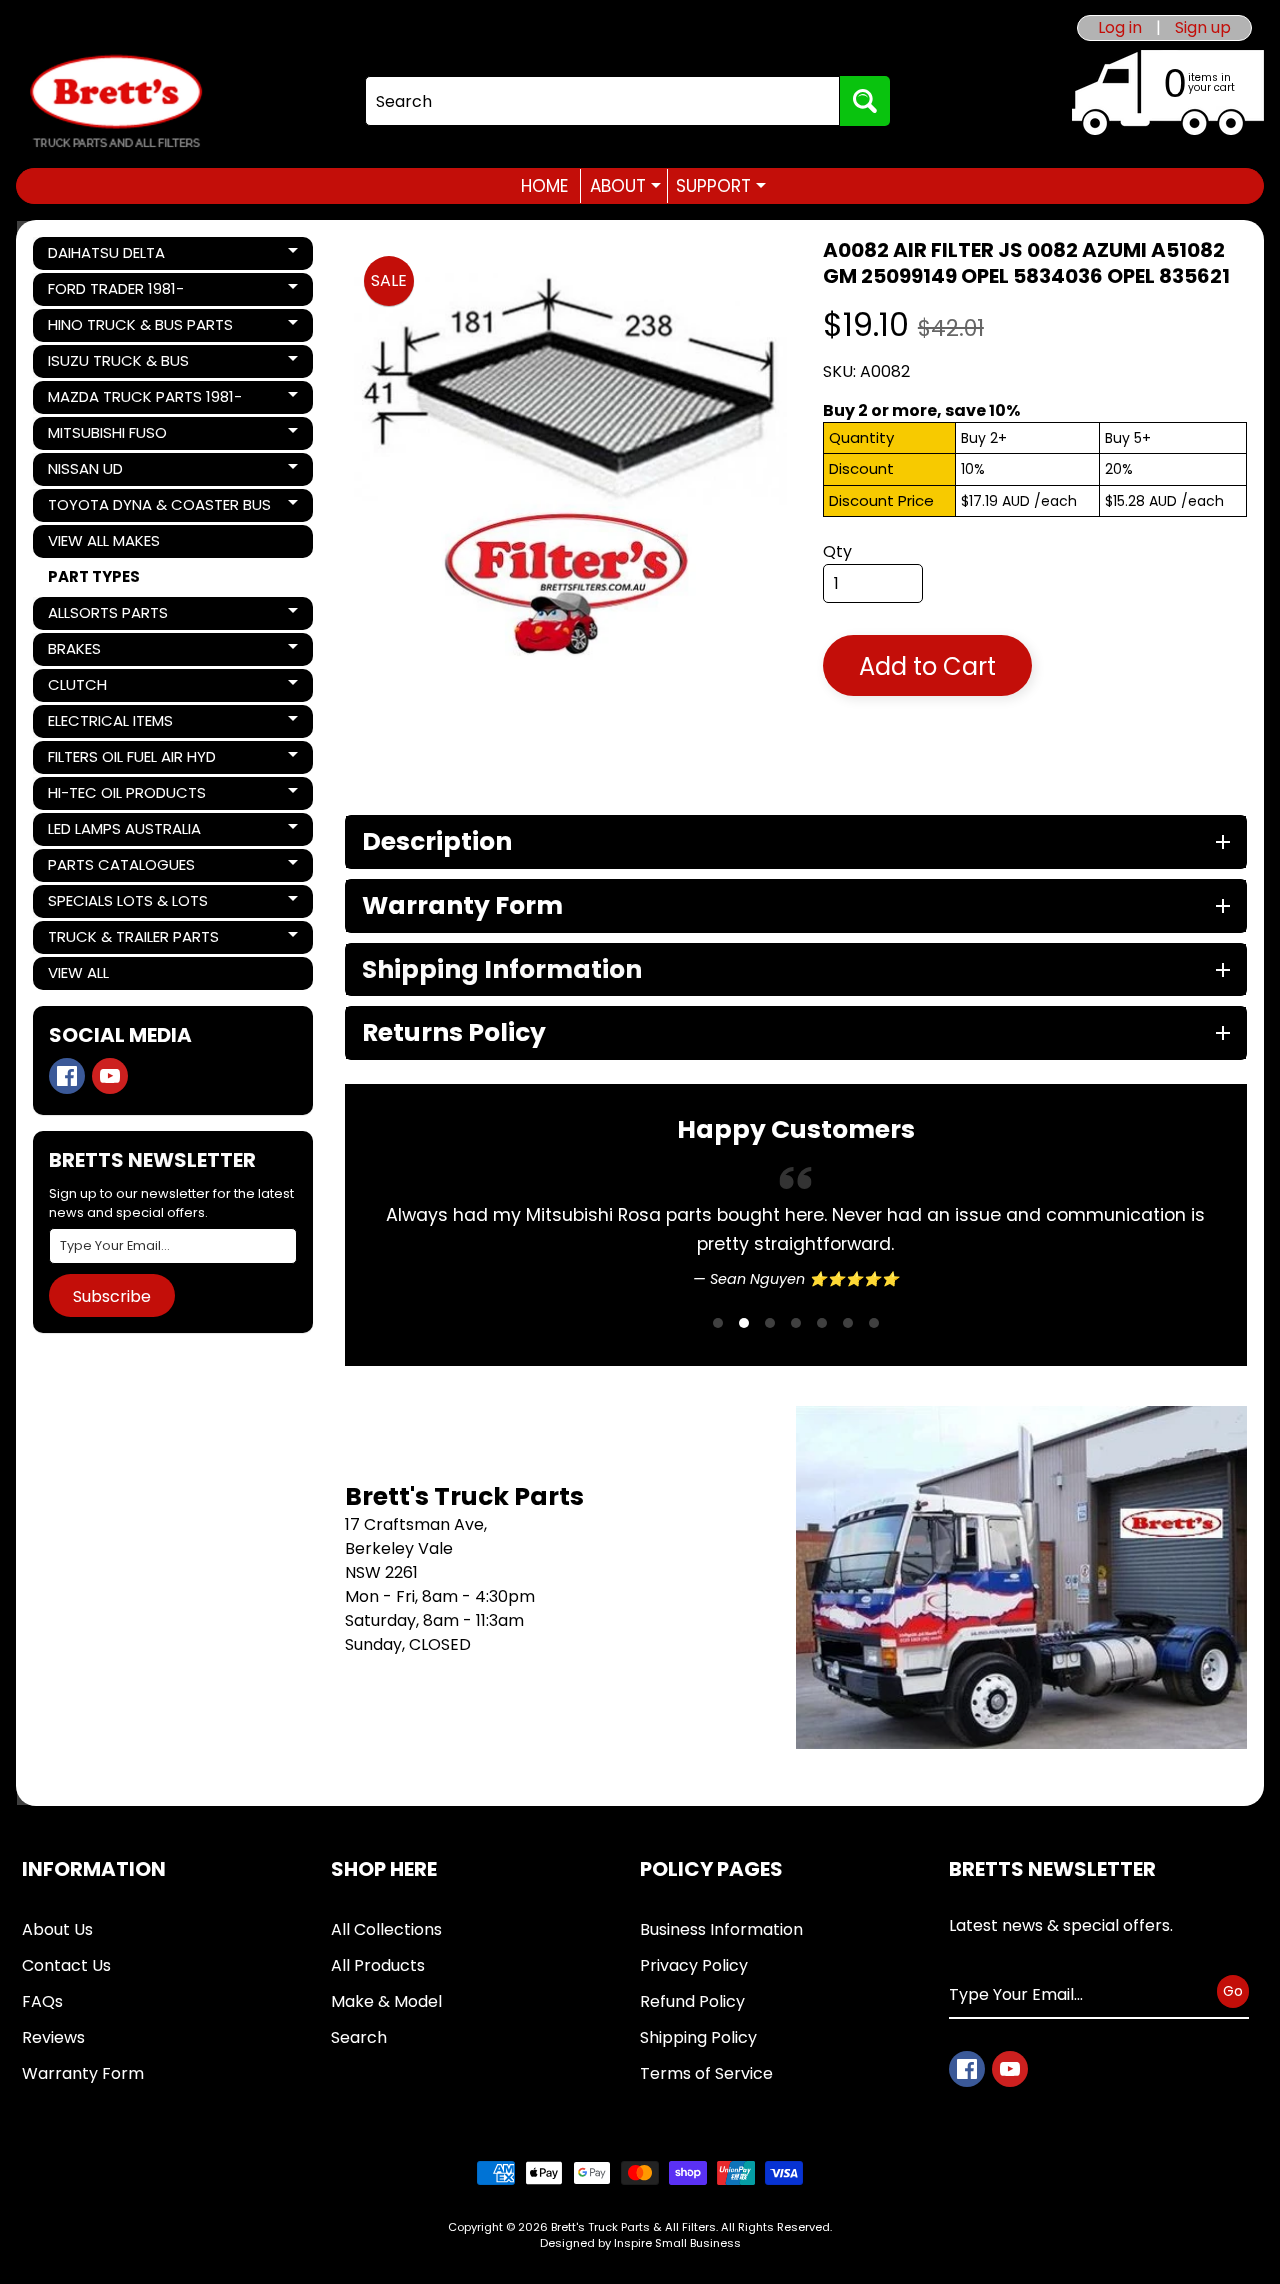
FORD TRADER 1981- (116, 292)
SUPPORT (721, 186)
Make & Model (386, 2001)
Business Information (721, 1929)
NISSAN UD (116, 472)
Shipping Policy (698, 2037)
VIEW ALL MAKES (104, 540)
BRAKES (116, 652)
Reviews (53, 2037)
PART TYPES (94, 576)
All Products (378, 1965)
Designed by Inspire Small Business (640, 2243)
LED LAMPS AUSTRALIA (124, 832)
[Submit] (865, 101)
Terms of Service (706, 2073)
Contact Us (66, 1965)
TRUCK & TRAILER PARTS (133, 940)
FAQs (42, 2001)
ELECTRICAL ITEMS (116, 724)
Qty (837, 551)
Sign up (1203, 28)
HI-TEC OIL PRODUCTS (126, 796)
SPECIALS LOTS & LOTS (127, 904)
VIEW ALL (78, 972)
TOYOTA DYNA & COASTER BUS (159, 508)
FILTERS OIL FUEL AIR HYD (131, 760)
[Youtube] (110, 1076)
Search (359, 2037)
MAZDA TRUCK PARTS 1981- (144, 400)
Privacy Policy (694, 1965)
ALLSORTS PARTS (116, 616)
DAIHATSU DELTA (116, 256)
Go (1233, 1991)
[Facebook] (67, 1076)
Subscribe (112, 1296)
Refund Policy (692, 2001)
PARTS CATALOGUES (121, 868)
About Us (57, 1929)
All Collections (386, 1929)
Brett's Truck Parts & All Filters (633, 2227)
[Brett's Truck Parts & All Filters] (116, 101)
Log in (1120, 28)
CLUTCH (116, 688)
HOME (544, 186)
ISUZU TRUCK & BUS (118, 364)
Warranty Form (83, 2073)
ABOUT (625, 186)
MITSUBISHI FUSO (116, 436)
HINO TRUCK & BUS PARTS (140, 328)
